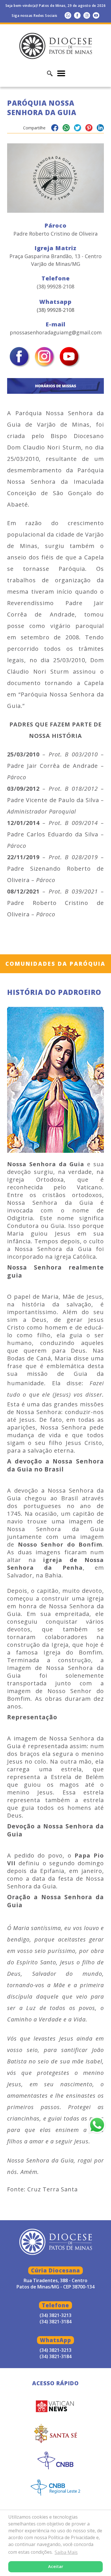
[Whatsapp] (68, 15)
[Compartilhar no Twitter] (78, 129)
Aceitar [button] (56, 2566)
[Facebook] (77, 15)
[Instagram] (87, 15)
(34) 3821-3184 (55, 2356)
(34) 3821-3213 (55, 2350)
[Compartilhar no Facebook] (55, 129)
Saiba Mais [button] (66, 2552)
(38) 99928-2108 (55, 310)
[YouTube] (96, 15)
